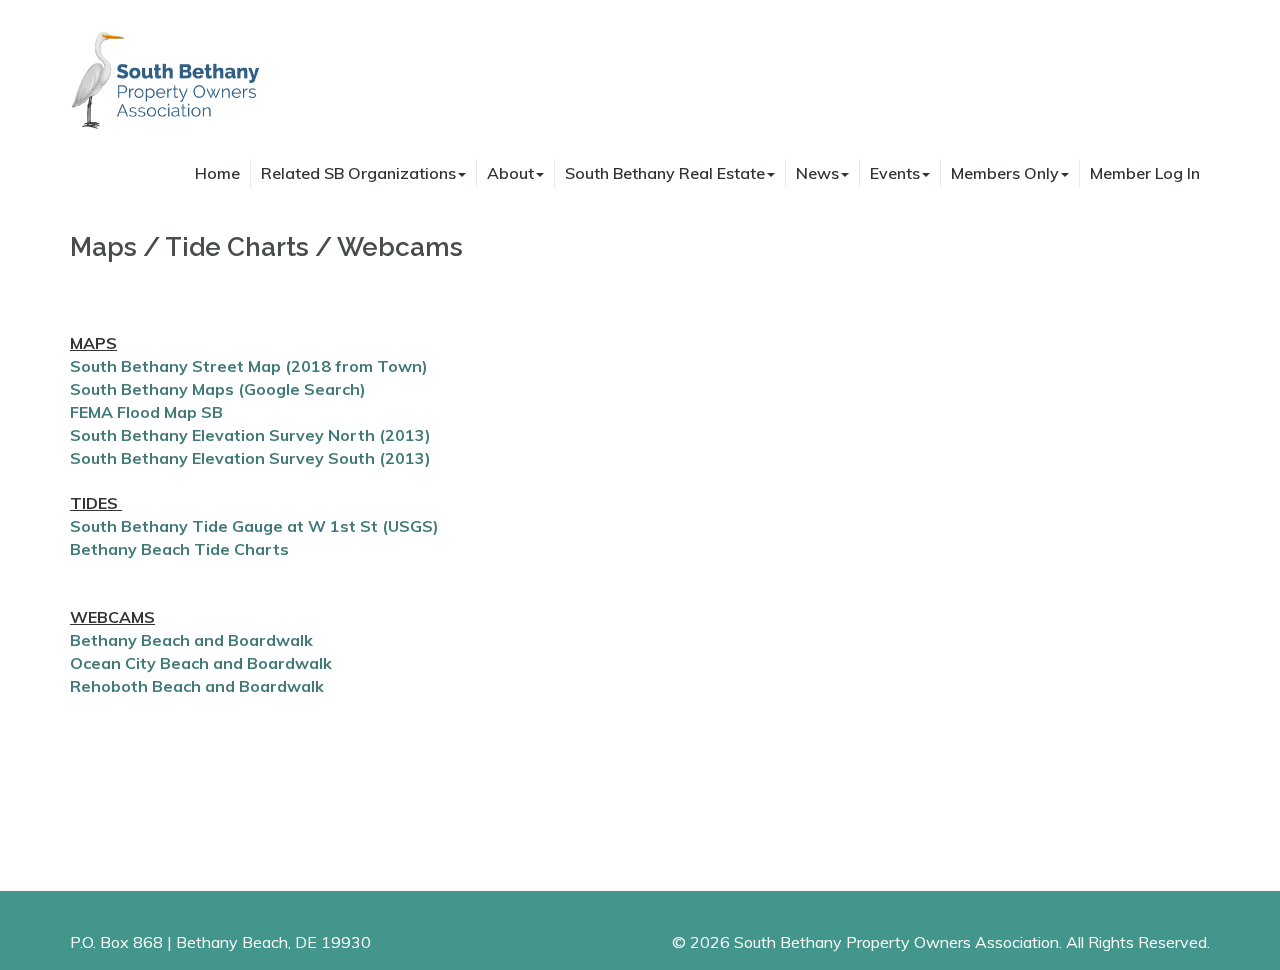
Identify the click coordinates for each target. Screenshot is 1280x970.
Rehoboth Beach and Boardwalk (197, 686)
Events (895, 173)
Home (217, 173)
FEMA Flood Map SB (146, 412)
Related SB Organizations (358, 173)
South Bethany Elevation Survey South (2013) (250, 458)
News (817, 173)
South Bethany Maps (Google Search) (218, 389)
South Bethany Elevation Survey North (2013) (250, 435)
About (510, 173)
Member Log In (1145, 173)
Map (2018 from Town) (336, 366)
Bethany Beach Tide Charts (179, 549)
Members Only (1005, 173)
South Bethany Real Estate (665, 173)
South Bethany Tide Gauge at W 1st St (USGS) (254, 526)
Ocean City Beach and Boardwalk (201, 663)
